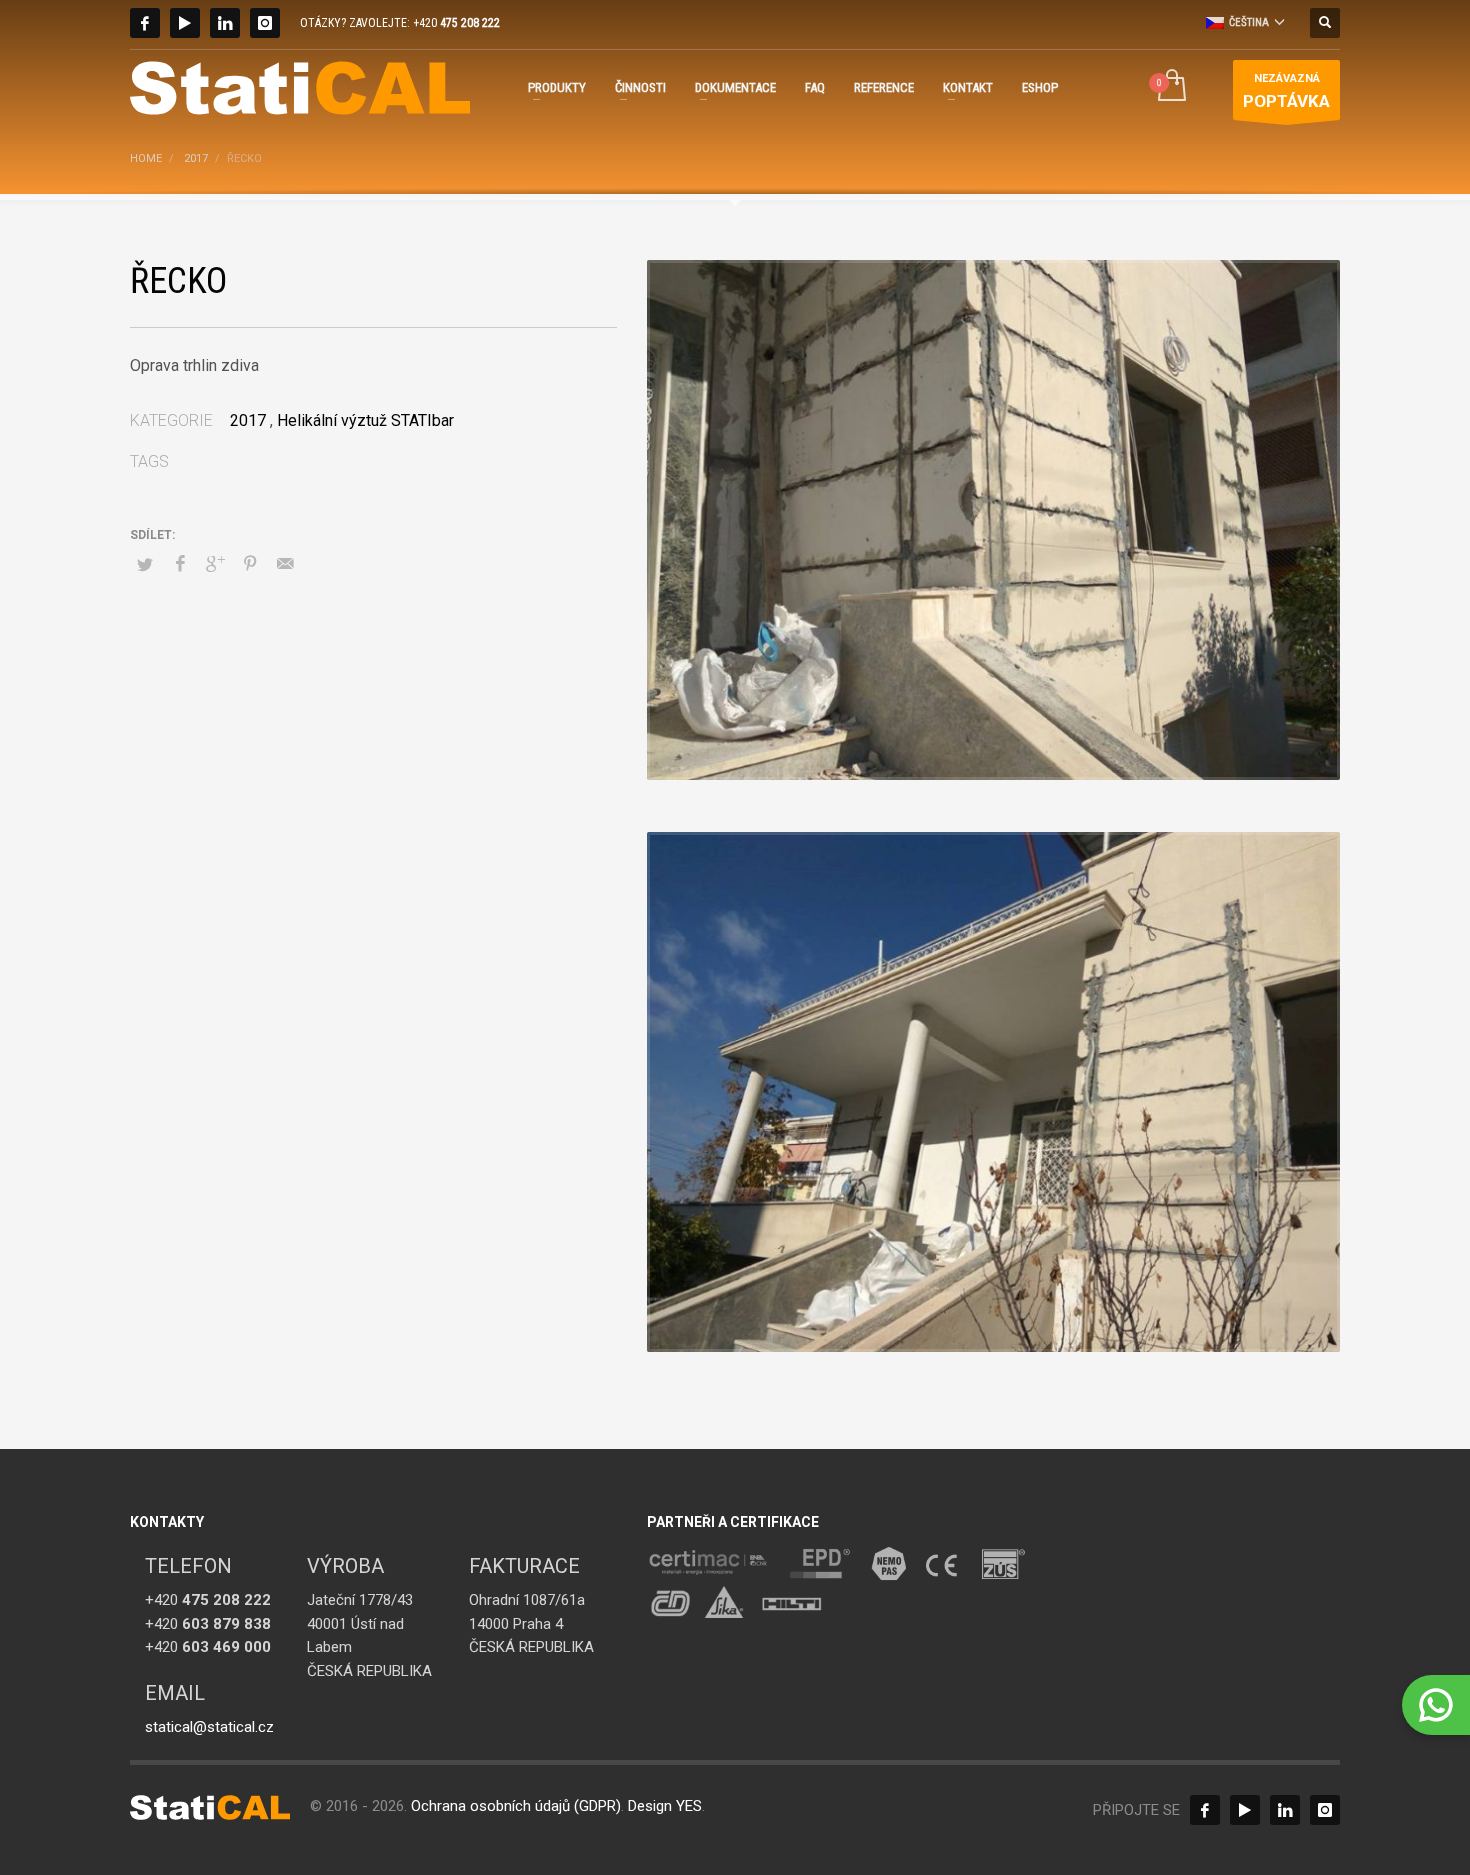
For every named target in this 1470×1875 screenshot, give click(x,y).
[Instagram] (265, 23)
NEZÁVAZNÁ (1286, 91)
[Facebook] (145, 23)
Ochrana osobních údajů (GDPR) (516, 1806)
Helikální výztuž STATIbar (365, 420)
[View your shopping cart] (1170, 87)
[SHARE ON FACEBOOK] (180, 564)
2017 (248, 420)
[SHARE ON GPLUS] (215, 564)
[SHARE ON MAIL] (285, 564)
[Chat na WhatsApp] (1436, 1705)
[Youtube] (185, 23)
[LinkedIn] (225, 23)
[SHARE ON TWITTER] (145, 565)
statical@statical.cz (209, 1727)
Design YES (665, 1806)
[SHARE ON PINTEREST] (250, 564)
